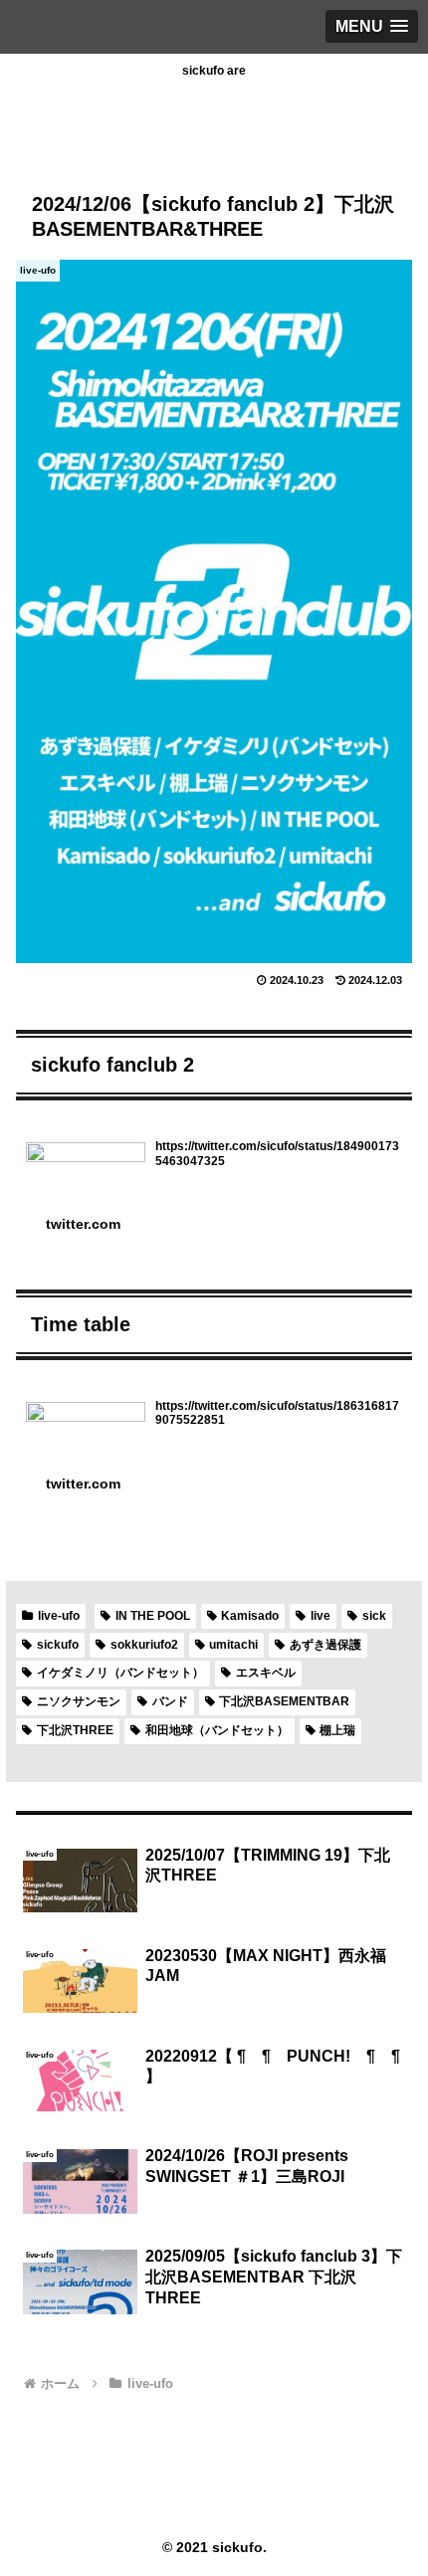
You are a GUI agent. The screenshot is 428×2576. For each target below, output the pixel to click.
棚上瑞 (337, 1730)
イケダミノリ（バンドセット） (120, 1673)
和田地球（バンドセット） (217, 1730)
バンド (170, 1701)
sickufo (58, 1645)
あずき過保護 (325, 1645)
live (321, 1616)
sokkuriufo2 (144, 1645)
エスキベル (266, 1673)
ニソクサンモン (79, 1701)
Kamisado (250, 1616)
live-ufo (59, 1616)
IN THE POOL (153, 1616)
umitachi (233, 1645)
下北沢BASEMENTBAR (284, 1701)
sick (374, 1616)
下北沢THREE (75, 1730)
